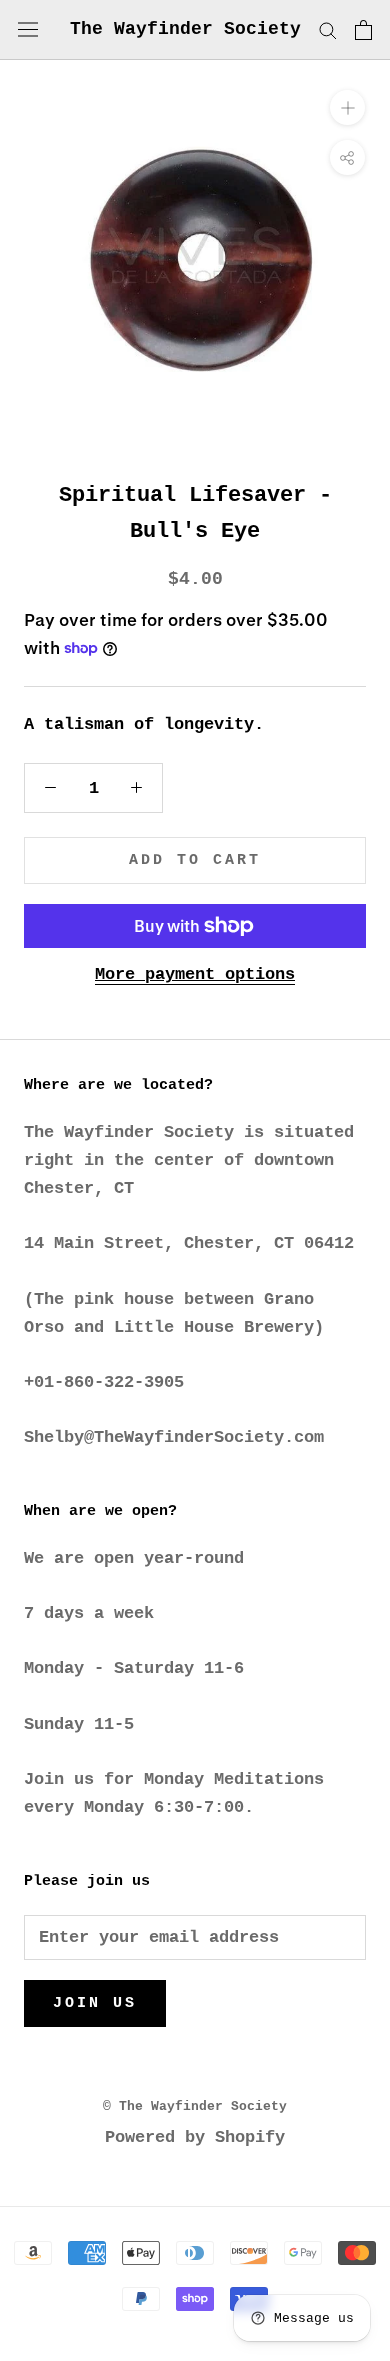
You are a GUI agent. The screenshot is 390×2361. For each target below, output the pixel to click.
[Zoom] (347, 107)
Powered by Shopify (195, 2137)
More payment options (195, 974)
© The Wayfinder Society (195, 2106)
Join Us (95, 2003)
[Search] (328, 29)
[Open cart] (363, 30)
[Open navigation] (28, 29)
